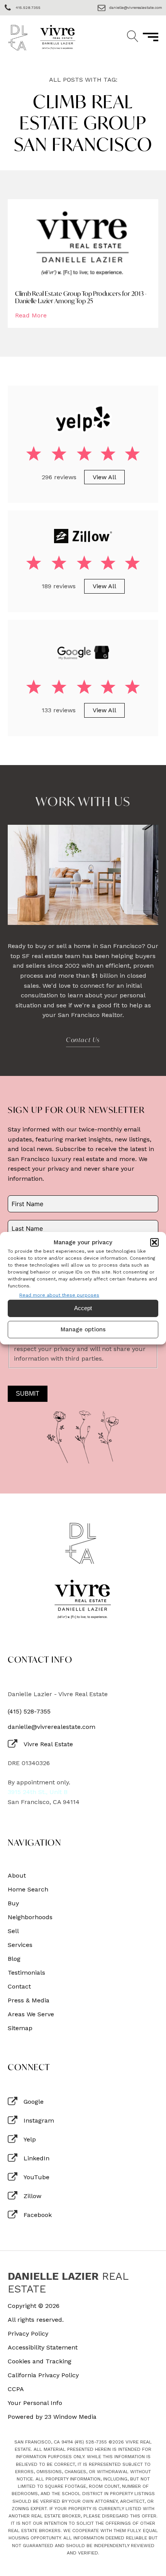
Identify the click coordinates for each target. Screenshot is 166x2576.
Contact (19, 1987)
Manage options (83, 1329)
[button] (154, 1242)
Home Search (28, 1890)
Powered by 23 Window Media (52, 2417)
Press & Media (29, 2000)
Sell (13, 1931)
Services (20, 1945)
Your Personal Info (35, 2403)
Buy (13, 1903)
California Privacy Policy (43, 2375)
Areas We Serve (31, 2014)
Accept (83, 1308)
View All (104, 477)
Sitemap (20, 2028)
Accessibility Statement (43, 2348)
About (17, 1876)
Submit (28, 1394)
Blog (14, 1959)
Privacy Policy (28, 2334)
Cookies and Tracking (40, 2361)
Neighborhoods (30, 1917)
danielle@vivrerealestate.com (52, 1727)
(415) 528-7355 (29, 1712)
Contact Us (83, 1040)
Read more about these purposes (59, 1295)
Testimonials (26, 1973)
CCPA (16, 2389)
